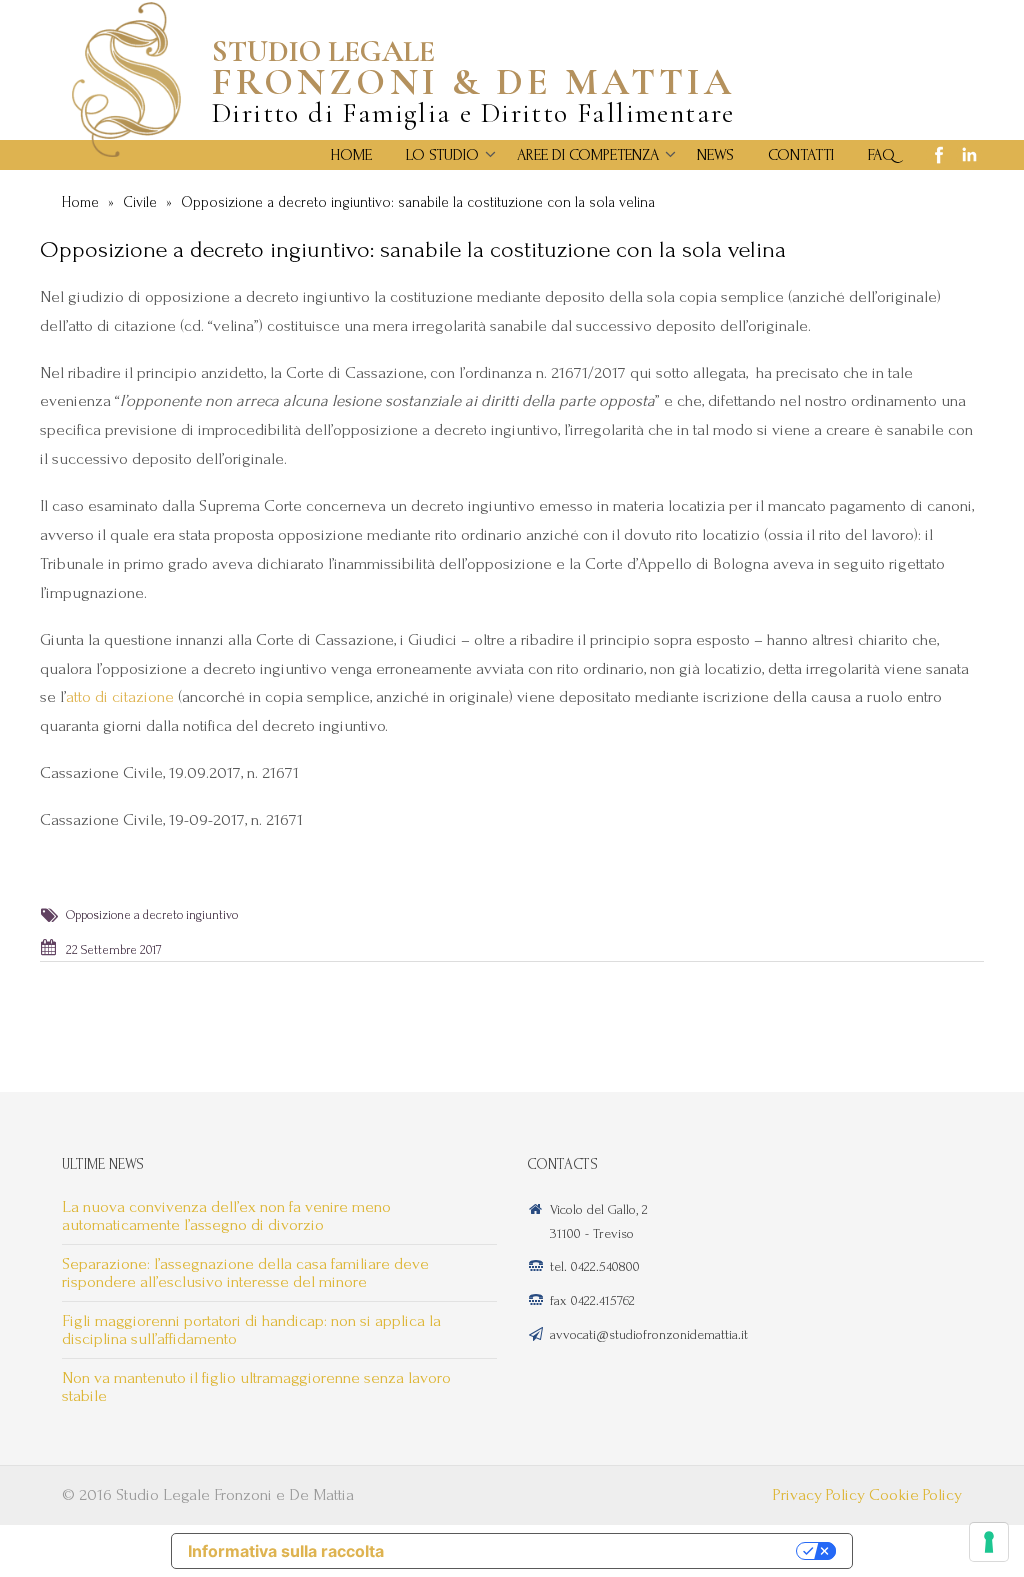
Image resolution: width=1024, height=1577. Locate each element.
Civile (140, 202)
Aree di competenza (588, 155)
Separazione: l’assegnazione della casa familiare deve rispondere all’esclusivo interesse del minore (245, 1272)
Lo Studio (442, 155)
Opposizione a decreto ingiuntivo (152, 915)
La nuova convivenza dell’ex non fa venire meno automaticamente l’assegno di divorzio (226, 1215)
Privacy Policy (819, 1494)
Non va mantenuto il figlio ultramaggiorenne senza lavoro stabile (256, 1386)
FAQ (881, 155)
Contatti (801, 155)
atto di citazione (120, 696)
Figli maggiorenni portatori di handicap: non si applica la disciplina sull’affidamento (251, 1329)
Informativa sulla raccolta (286, 1551)
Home (351, 155)
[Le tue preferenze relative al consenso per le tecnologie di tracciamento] (989, 1542)
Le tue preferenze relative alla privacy (600, 1551)
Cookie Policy (915, 1494)
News (715, 155)
